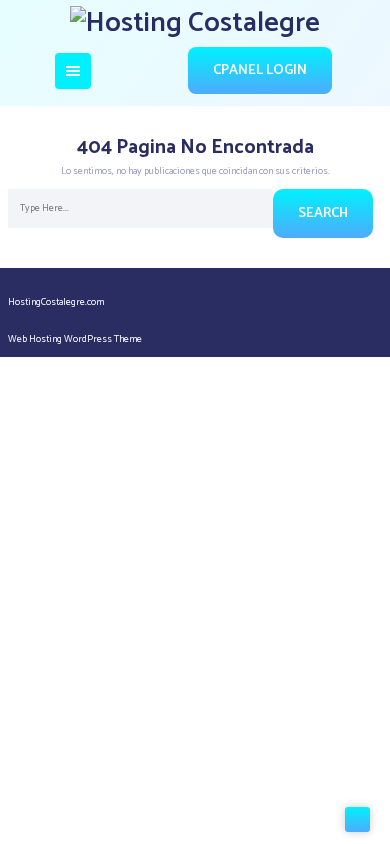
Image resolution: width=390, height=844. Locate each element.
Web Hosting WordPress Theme (75, 339)
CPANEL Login (260, 70)
